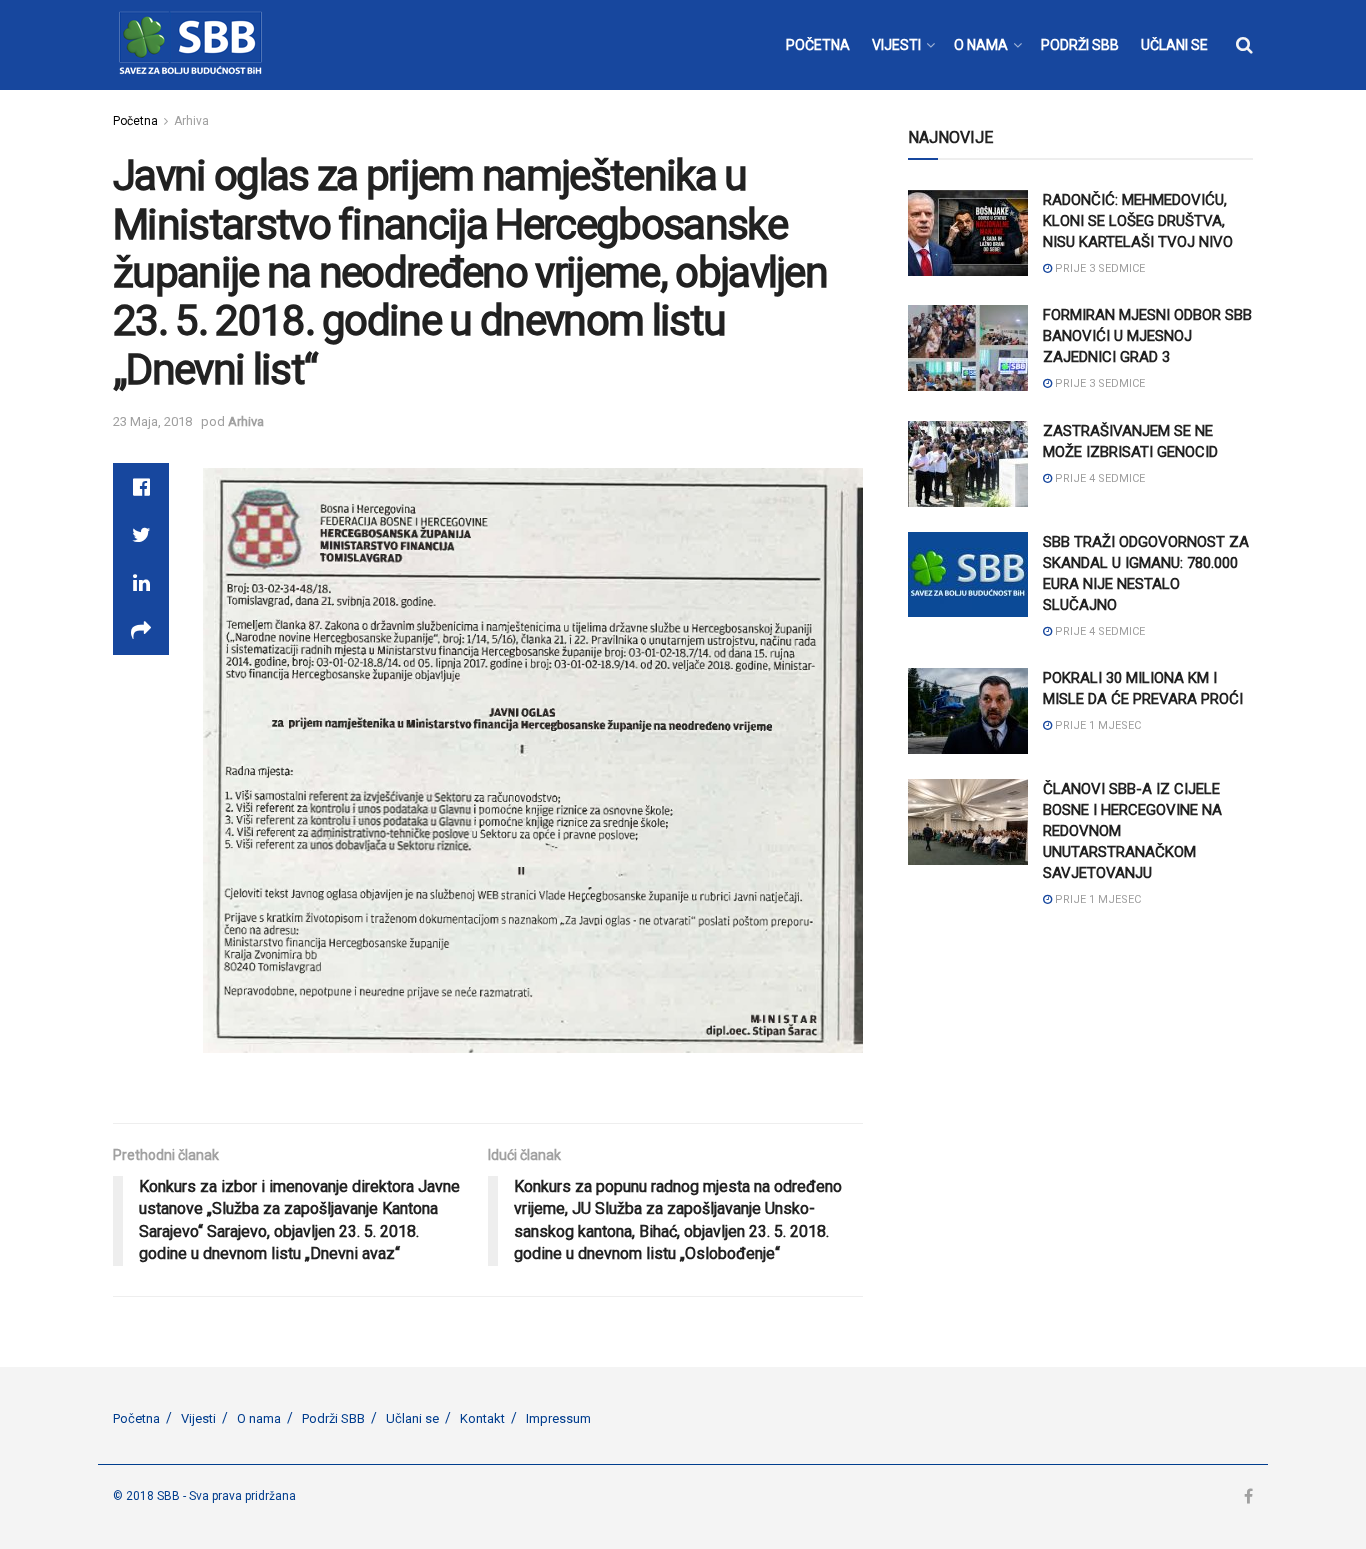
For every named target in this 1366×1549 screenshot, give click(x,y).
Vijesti (198, 1418)
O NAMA (981, 45)
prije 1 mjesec (1096, 725)
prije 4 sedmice (1098, 478)
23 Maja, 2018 (152, 421)
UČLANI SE (1174, 45)
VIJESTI (896, 45)
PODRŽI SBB (1080, 45)
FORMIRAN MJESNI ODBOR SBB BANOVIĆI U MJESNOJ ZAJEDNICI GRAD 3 (1147, 336)
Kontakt (482, 1418)
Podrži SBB (333, 1418)
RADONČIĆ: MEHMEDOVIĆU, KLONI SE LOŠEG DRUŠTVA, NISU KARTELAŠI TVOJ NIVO (1138, 221)
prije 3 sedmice (1098, 268)
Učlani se (412, 1418)
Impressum (558, 1418)
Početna (135, 121)
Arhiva (191, 121)
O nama (259, 1418)
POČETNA (818, 45)
